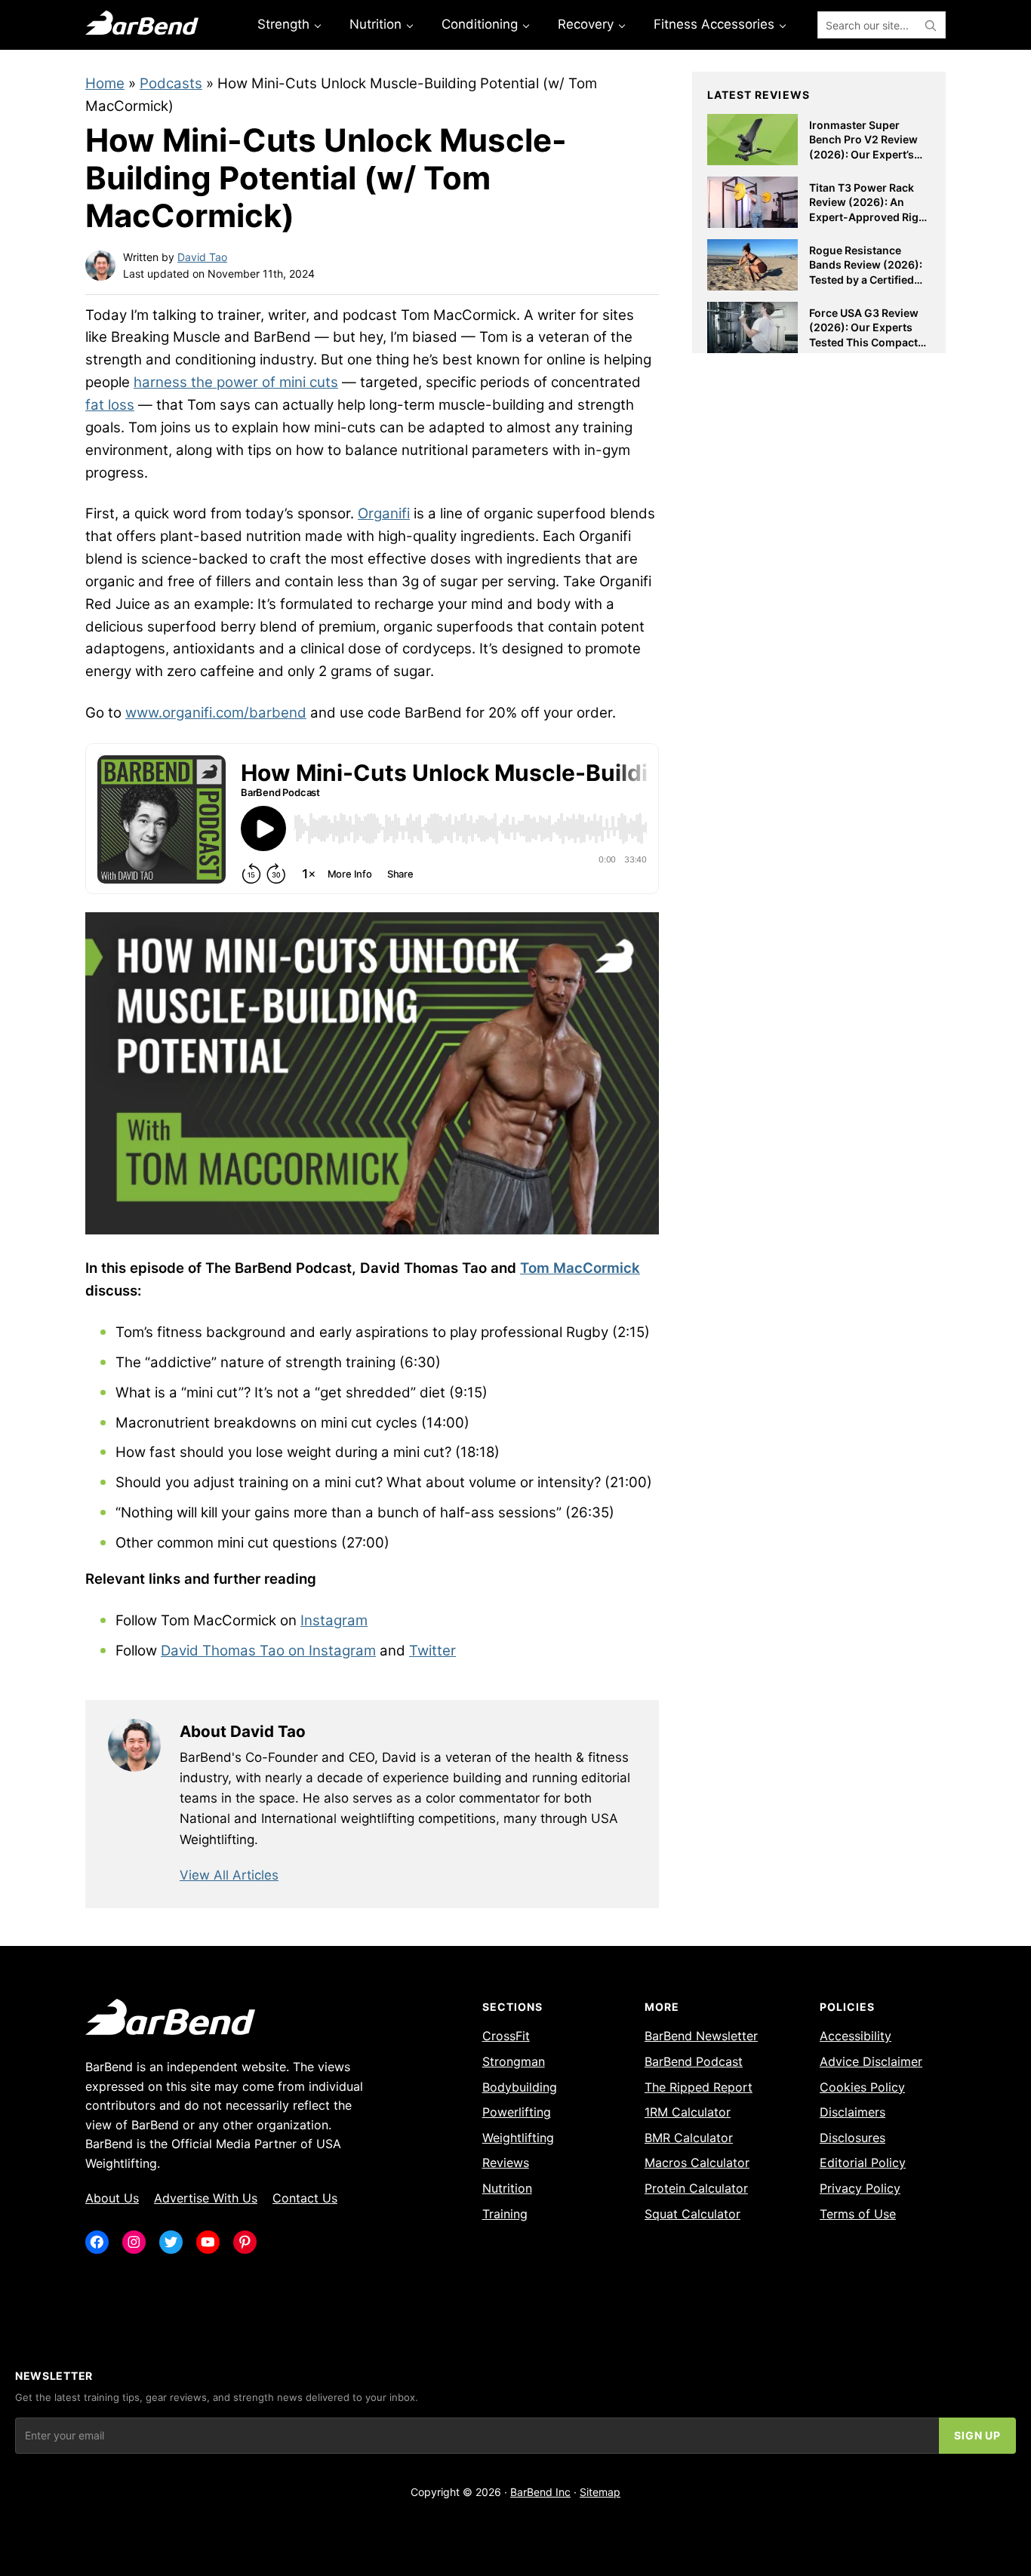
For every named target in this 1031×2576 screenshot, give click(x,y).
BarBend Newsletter (701, 2036)
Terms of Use (858, 2214)
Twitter (432, 1651)
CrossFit (506, 2036)
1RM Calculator (688, 2112)
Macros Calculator (697, 2163)
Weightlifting (518, 2138)
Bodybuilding (520, 2087)
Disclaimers (852, 2112)
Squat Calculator (692, 2214)
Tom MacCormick (580, 1268)
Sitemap (600, 2492)
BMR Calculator (689, 2138)
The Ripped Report (699, 2087)
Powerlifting (517, 2112)
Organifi (384, 513)
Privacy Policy (860, 2188)
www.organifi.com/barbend (216, 713)
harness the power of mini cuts (236, 382)
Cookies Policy (862, 2087)
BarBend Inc (540, 2492)
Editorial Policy (863, 2163)
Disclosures (852, 2138)
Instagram (334, 1620)
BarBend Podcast (694, 2061)
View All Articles (229, 1875)
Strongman (514, 2061)
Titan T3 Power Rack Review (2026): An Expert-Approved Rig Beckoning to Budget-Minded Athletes (865, 217)
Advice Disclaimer (871, 2061)
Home (105, 83)
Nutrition (507, 2188)
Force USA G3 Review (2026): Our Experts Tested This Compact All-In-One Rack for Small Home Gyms (864, 342)
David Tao (202, 257)
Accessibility (856, 2036)
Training (505, 2214)
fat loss (110, 405)
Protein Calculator (696, 2188)
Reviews (506, 2163)
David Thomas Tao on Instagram (268, 1651)
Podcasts (171, 83)
